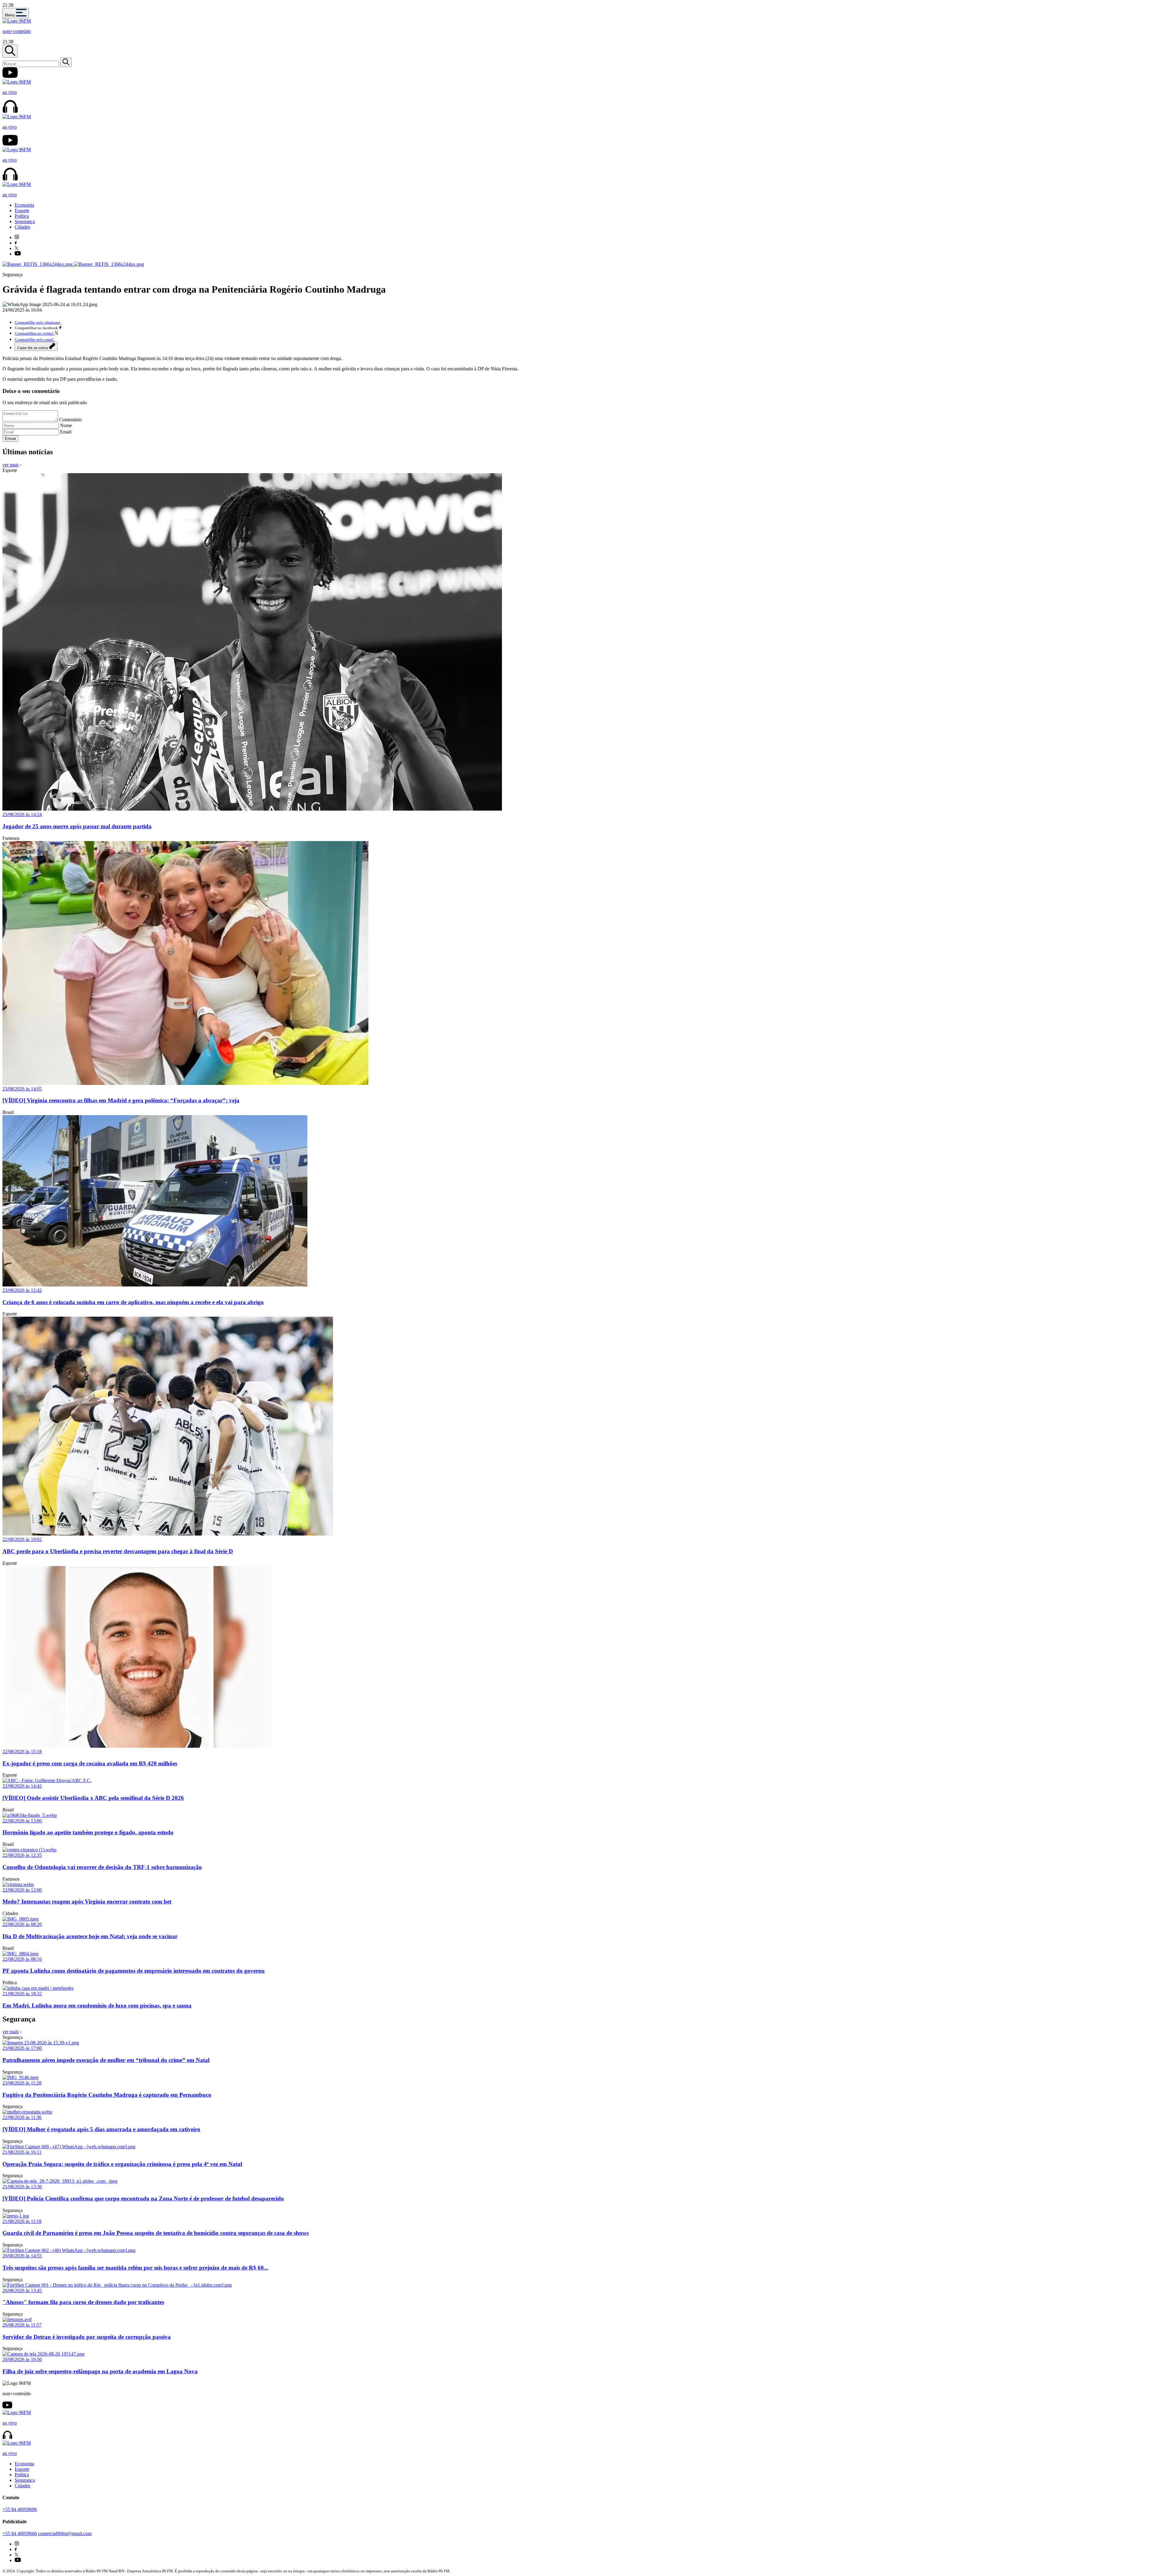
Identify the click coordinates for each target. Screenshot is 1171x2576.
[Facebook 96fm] (16, 243)
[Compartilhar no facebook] (60, 328)
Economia (24, 205)
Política (22, 216)
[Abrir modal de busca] (10, 51)
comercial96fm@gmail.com (65, 2533)
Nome (66, 425)
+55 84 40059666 (20, 2533)
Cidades (22, 227)
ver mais (11, 465)
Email (66, 432)
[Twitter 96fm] (16, 248)
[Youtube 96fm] (18, 254)
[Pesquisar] (66, 62)
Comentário (70, 420)
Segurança (25, 221)
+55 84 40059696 (20, 2509)
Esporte (22, 211)
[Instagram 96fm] (17, 237)
